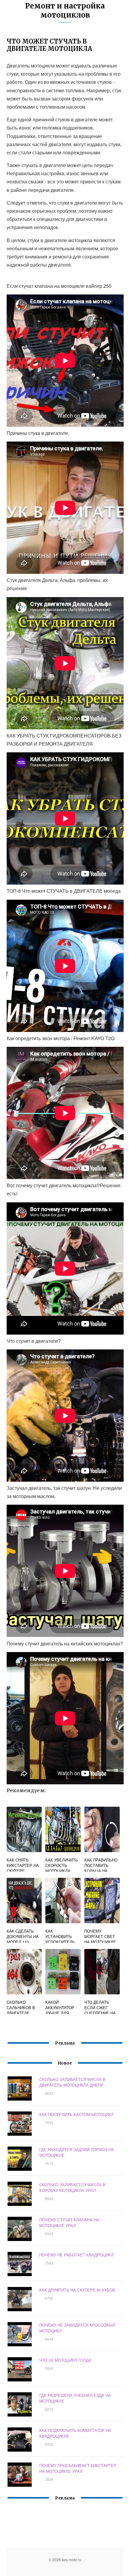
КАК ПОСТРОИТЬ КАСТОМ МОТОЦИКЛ (76, 2114)
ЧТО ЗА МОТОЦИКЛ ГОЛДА (65, 2360)
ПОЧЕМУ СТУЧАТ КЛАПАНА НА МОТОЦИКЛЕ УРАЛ (69, 2223)
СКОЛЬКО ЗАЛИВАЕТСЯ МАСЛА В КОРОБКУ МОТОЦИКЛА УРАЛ (72, 2187)
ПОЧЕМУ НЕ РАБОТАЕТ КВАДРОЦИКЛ (76, 2255)
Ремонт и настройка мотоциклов (65, 10)
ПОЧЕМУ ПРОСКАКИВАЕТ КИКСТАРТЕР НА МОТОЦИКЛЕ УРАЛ (78, 2468)
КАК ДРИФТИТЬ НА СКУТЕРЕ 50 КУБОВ (77, 2290)
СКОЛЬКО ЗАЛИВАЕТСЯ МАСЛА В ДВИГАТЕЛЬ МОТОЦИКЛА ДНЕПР (72, 2082)
